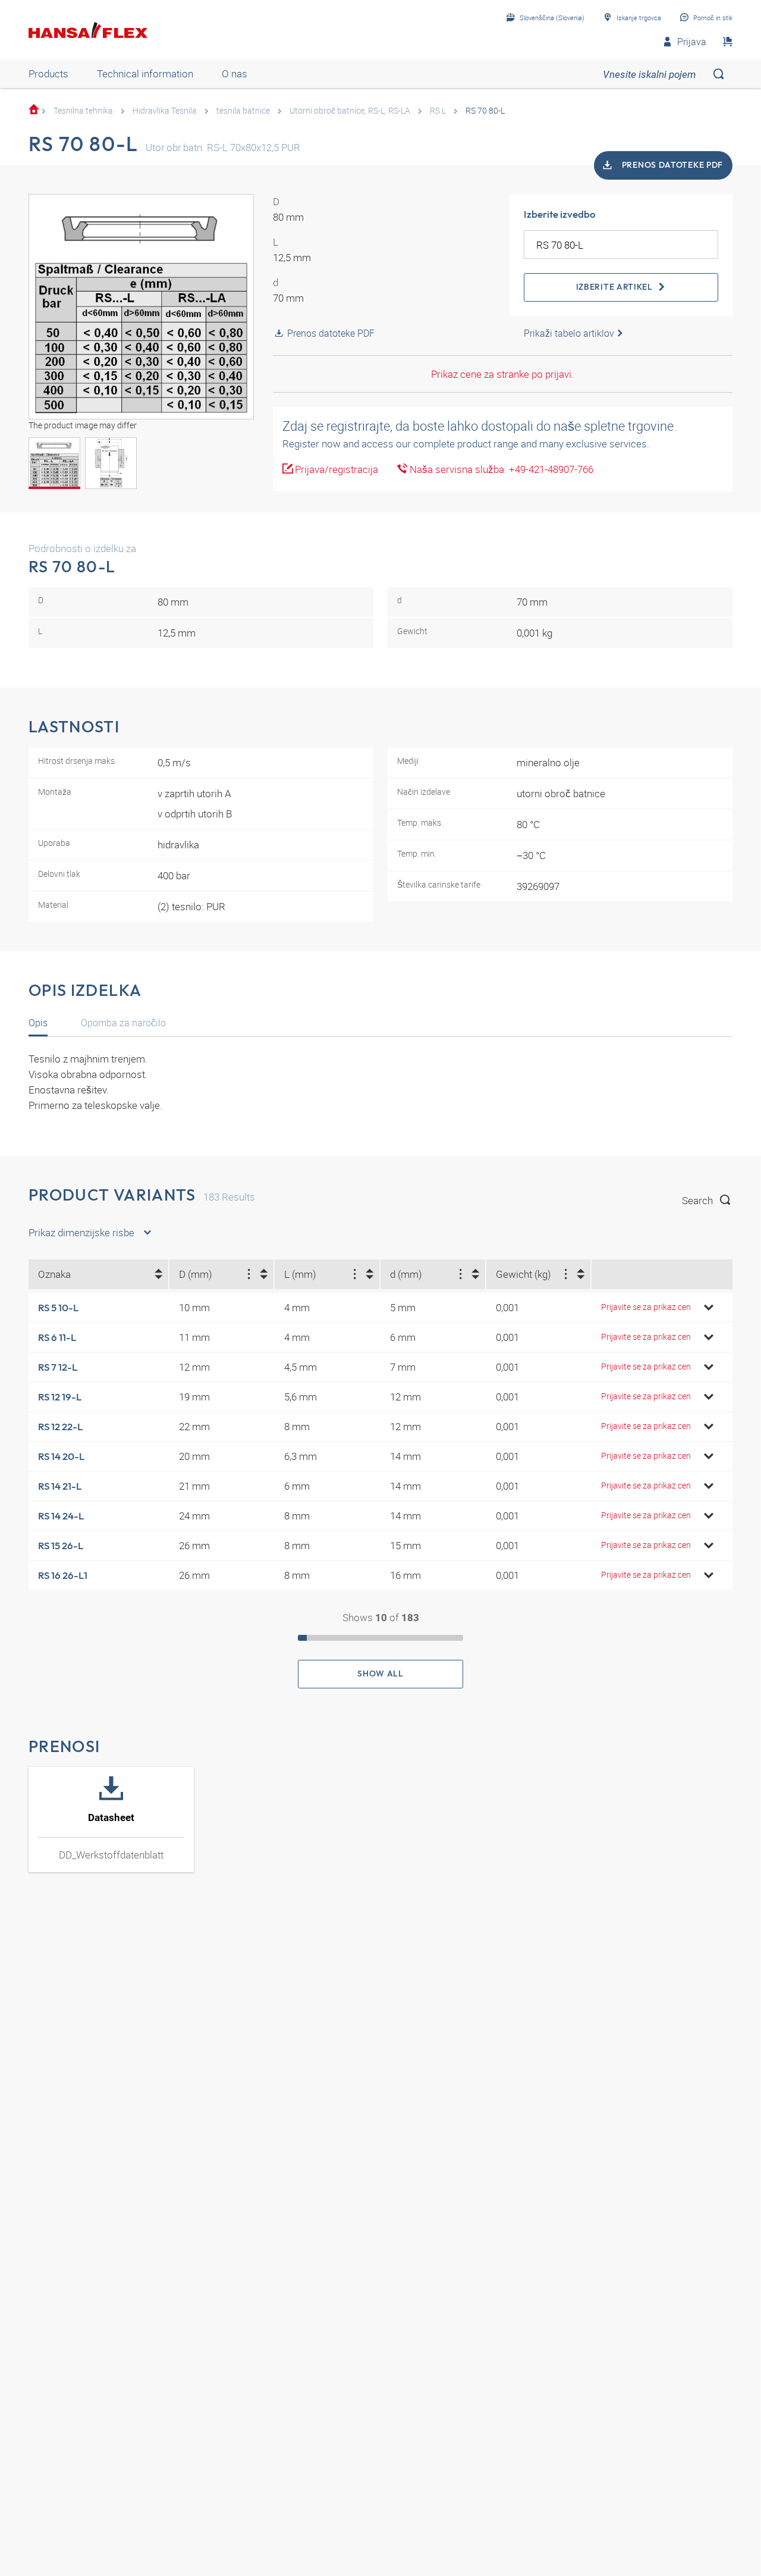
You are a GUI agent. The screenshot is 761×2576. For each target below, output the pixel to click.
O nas (235, 73)
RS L (438, 110)
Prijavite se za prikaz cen (646, 1307)
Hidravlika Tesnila (165, 110)
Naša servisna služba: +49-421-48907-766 (500, 469)
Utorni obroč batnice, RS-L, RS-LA (350, 110)
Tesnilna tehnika (83, 110)
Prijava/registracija (335, 469)
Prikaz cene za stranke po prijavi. (502, 374)
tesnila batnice (243, 110)
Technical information (145, 73)
